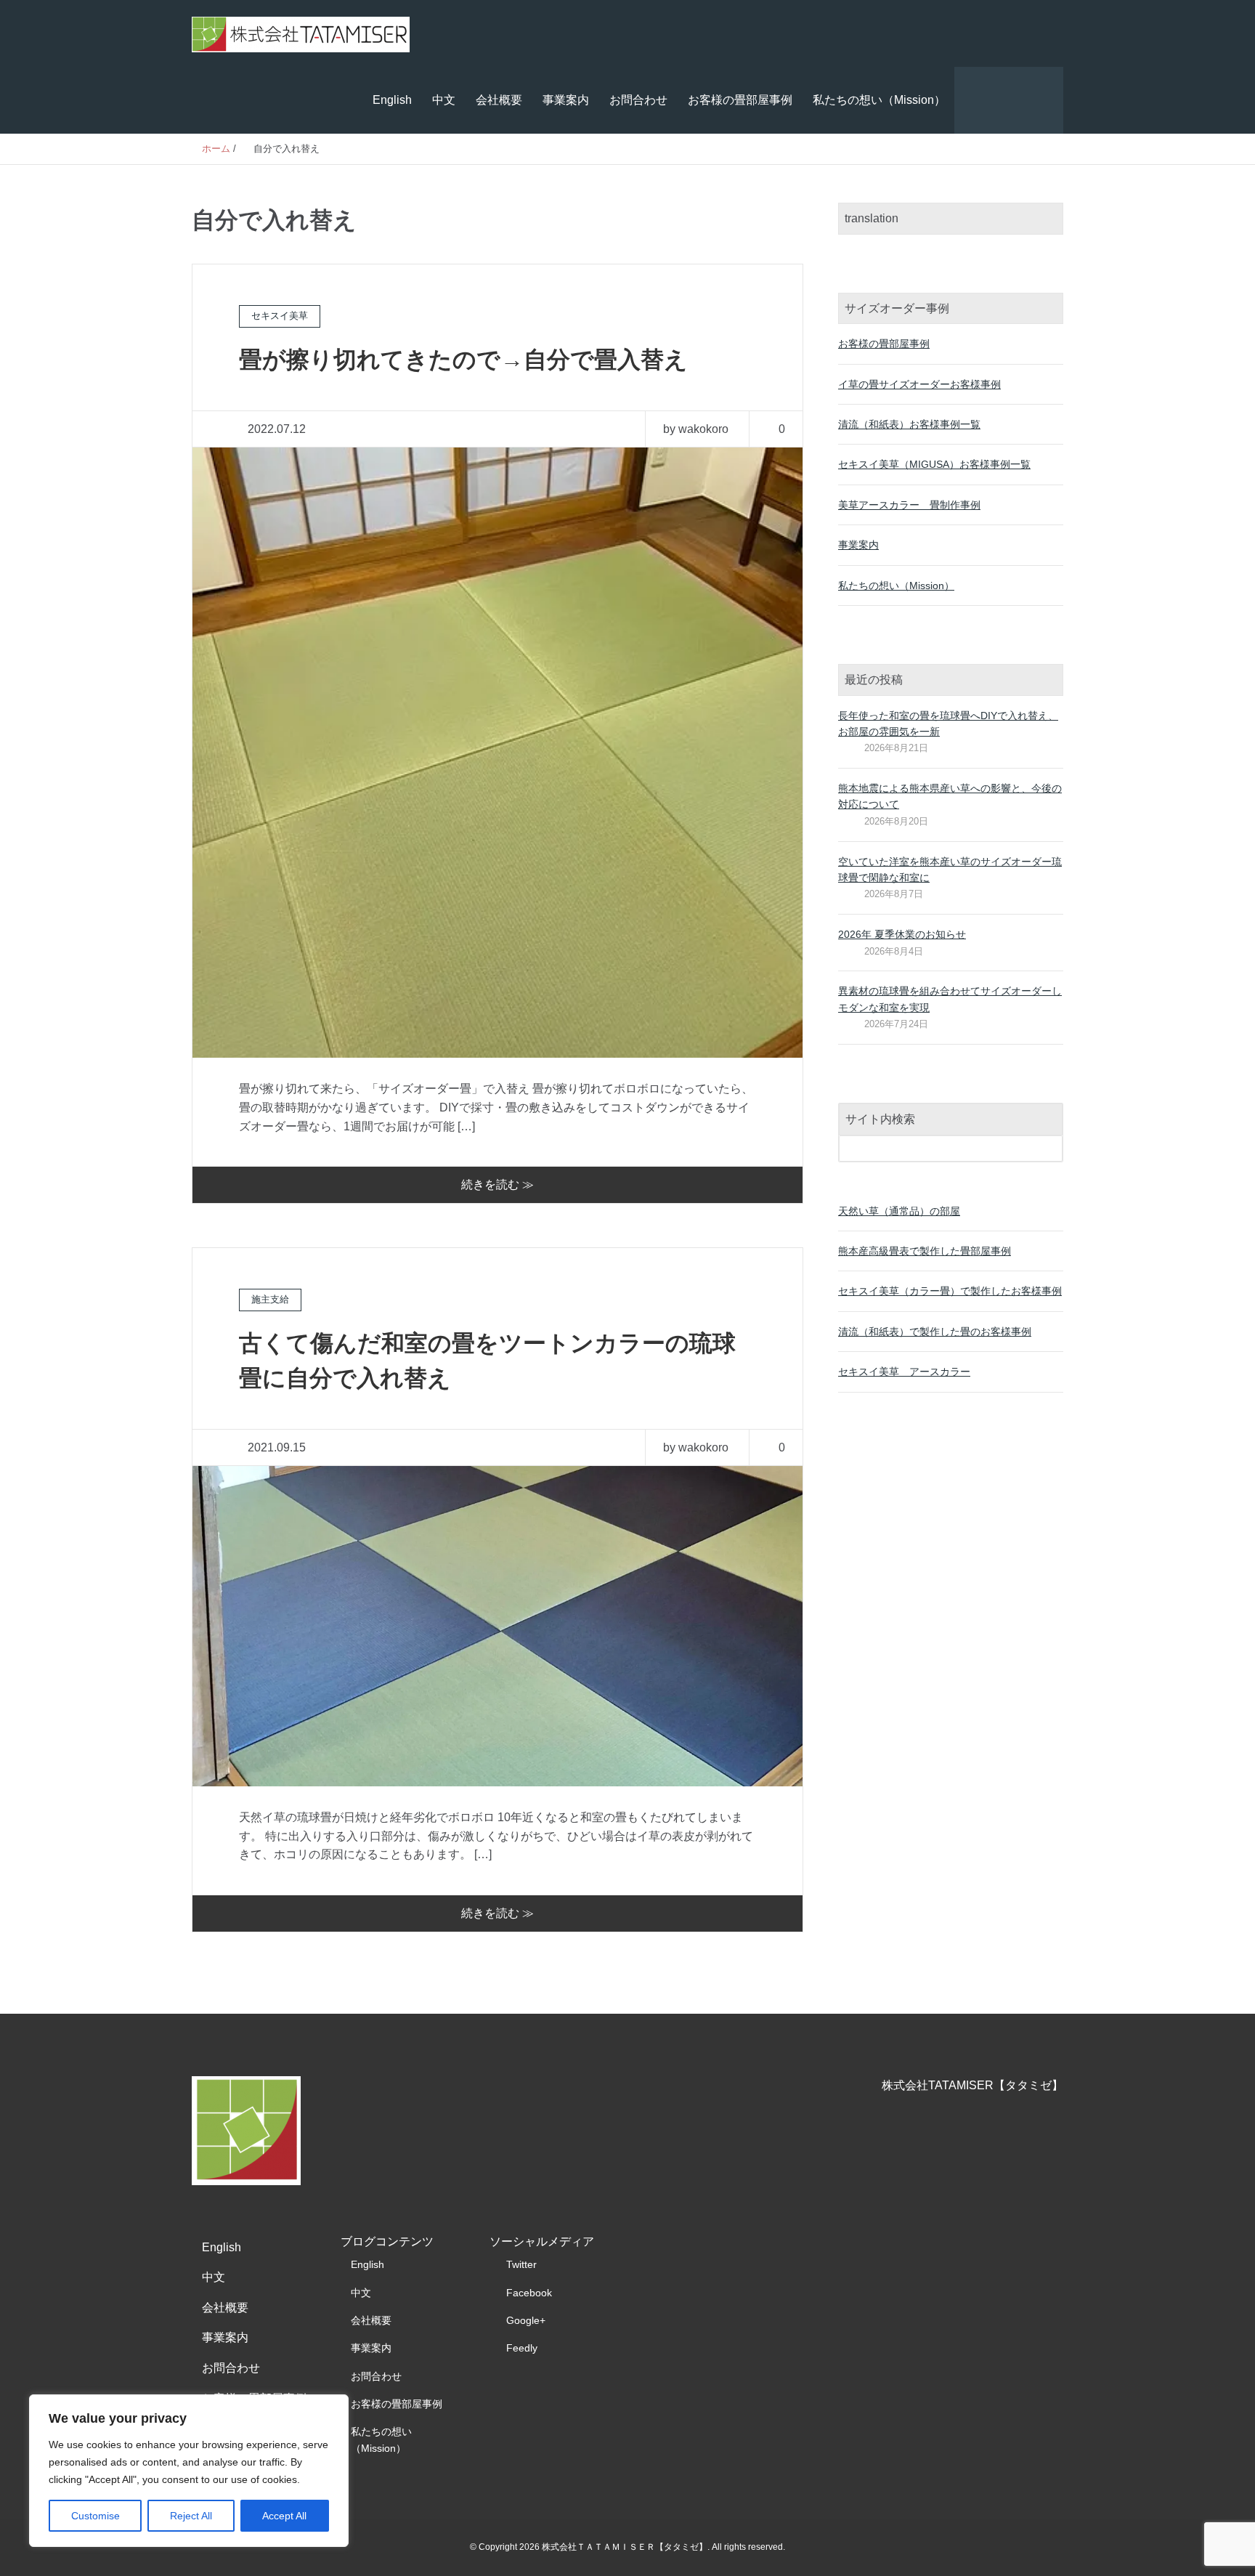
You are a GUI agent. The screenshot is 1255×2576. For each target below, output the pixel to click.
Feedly (522, 2348)
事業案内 (566, 100)
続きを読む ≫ (497, 1184)
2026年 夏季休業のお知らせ (902, 934)
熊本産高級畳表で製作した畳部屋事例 (925, 1251)
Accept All (284, 2516)
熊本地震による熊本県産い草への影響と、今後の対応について (950, 796)
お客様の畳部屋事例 (740, 100)
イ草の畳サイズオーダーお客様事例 (919, 384)
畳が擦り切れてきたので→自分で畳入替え (463, 360)
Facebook (529, 2293)
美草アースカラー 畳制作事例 (909, 505)
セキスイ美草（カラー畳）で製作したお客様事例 (950, 1291)
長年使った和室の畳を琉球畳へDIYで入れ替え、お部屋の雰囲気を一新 (948, 724)
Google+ (526, 2320)
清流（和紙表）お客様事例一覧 (909, 424)
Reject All (191, 2516)
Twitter (521, 2264)
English (392, 100)
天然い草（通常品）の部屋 (899, 1211)
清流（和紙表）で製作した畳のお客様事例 (935, 1332)
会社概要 (499, 100)
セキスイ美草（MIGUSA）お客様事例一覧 (934, 464)
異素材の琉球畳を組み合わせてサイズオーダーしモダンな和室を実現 (950, 999)
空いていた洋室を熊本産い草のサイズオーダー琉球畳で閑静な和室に (950, 870)
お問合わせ (638, 100)
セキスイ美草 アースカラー (904, 1372)
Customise (96, 2516)
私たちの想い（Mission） (879, 100)
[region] (189, 2471)
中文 (444, 100)
